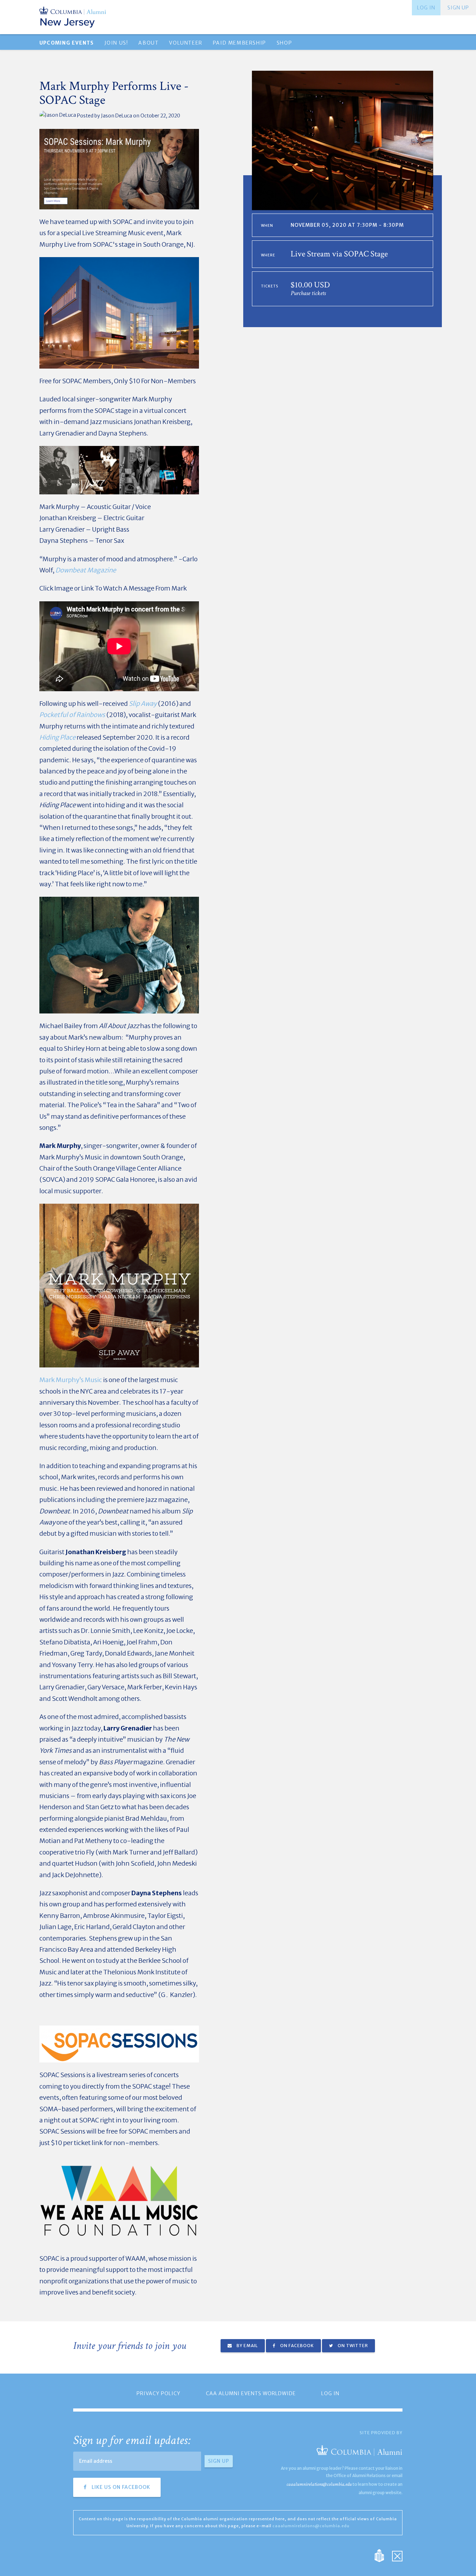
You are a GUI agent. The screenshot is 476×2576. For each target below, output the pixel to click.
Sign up (458, 8)
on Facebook (297, 2346)
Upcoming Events (67, 43)
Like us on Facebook (120, 2487)
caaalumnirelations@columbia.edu (319, 2484)
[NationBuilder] (383, 2555)
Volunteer (186, 43)
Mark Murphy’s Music (71, 1380)
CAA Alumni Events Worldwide (251, 2393)
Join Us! (116, 43)
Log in (426, 8)
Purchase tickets (308, 293)
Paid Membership (240, 43)
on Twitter (352, 2346)
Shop (284, 43)
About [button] (148, 43)
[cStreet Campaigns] (397, 2555)
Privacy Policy (159, 2393)
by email (247, 2346)
